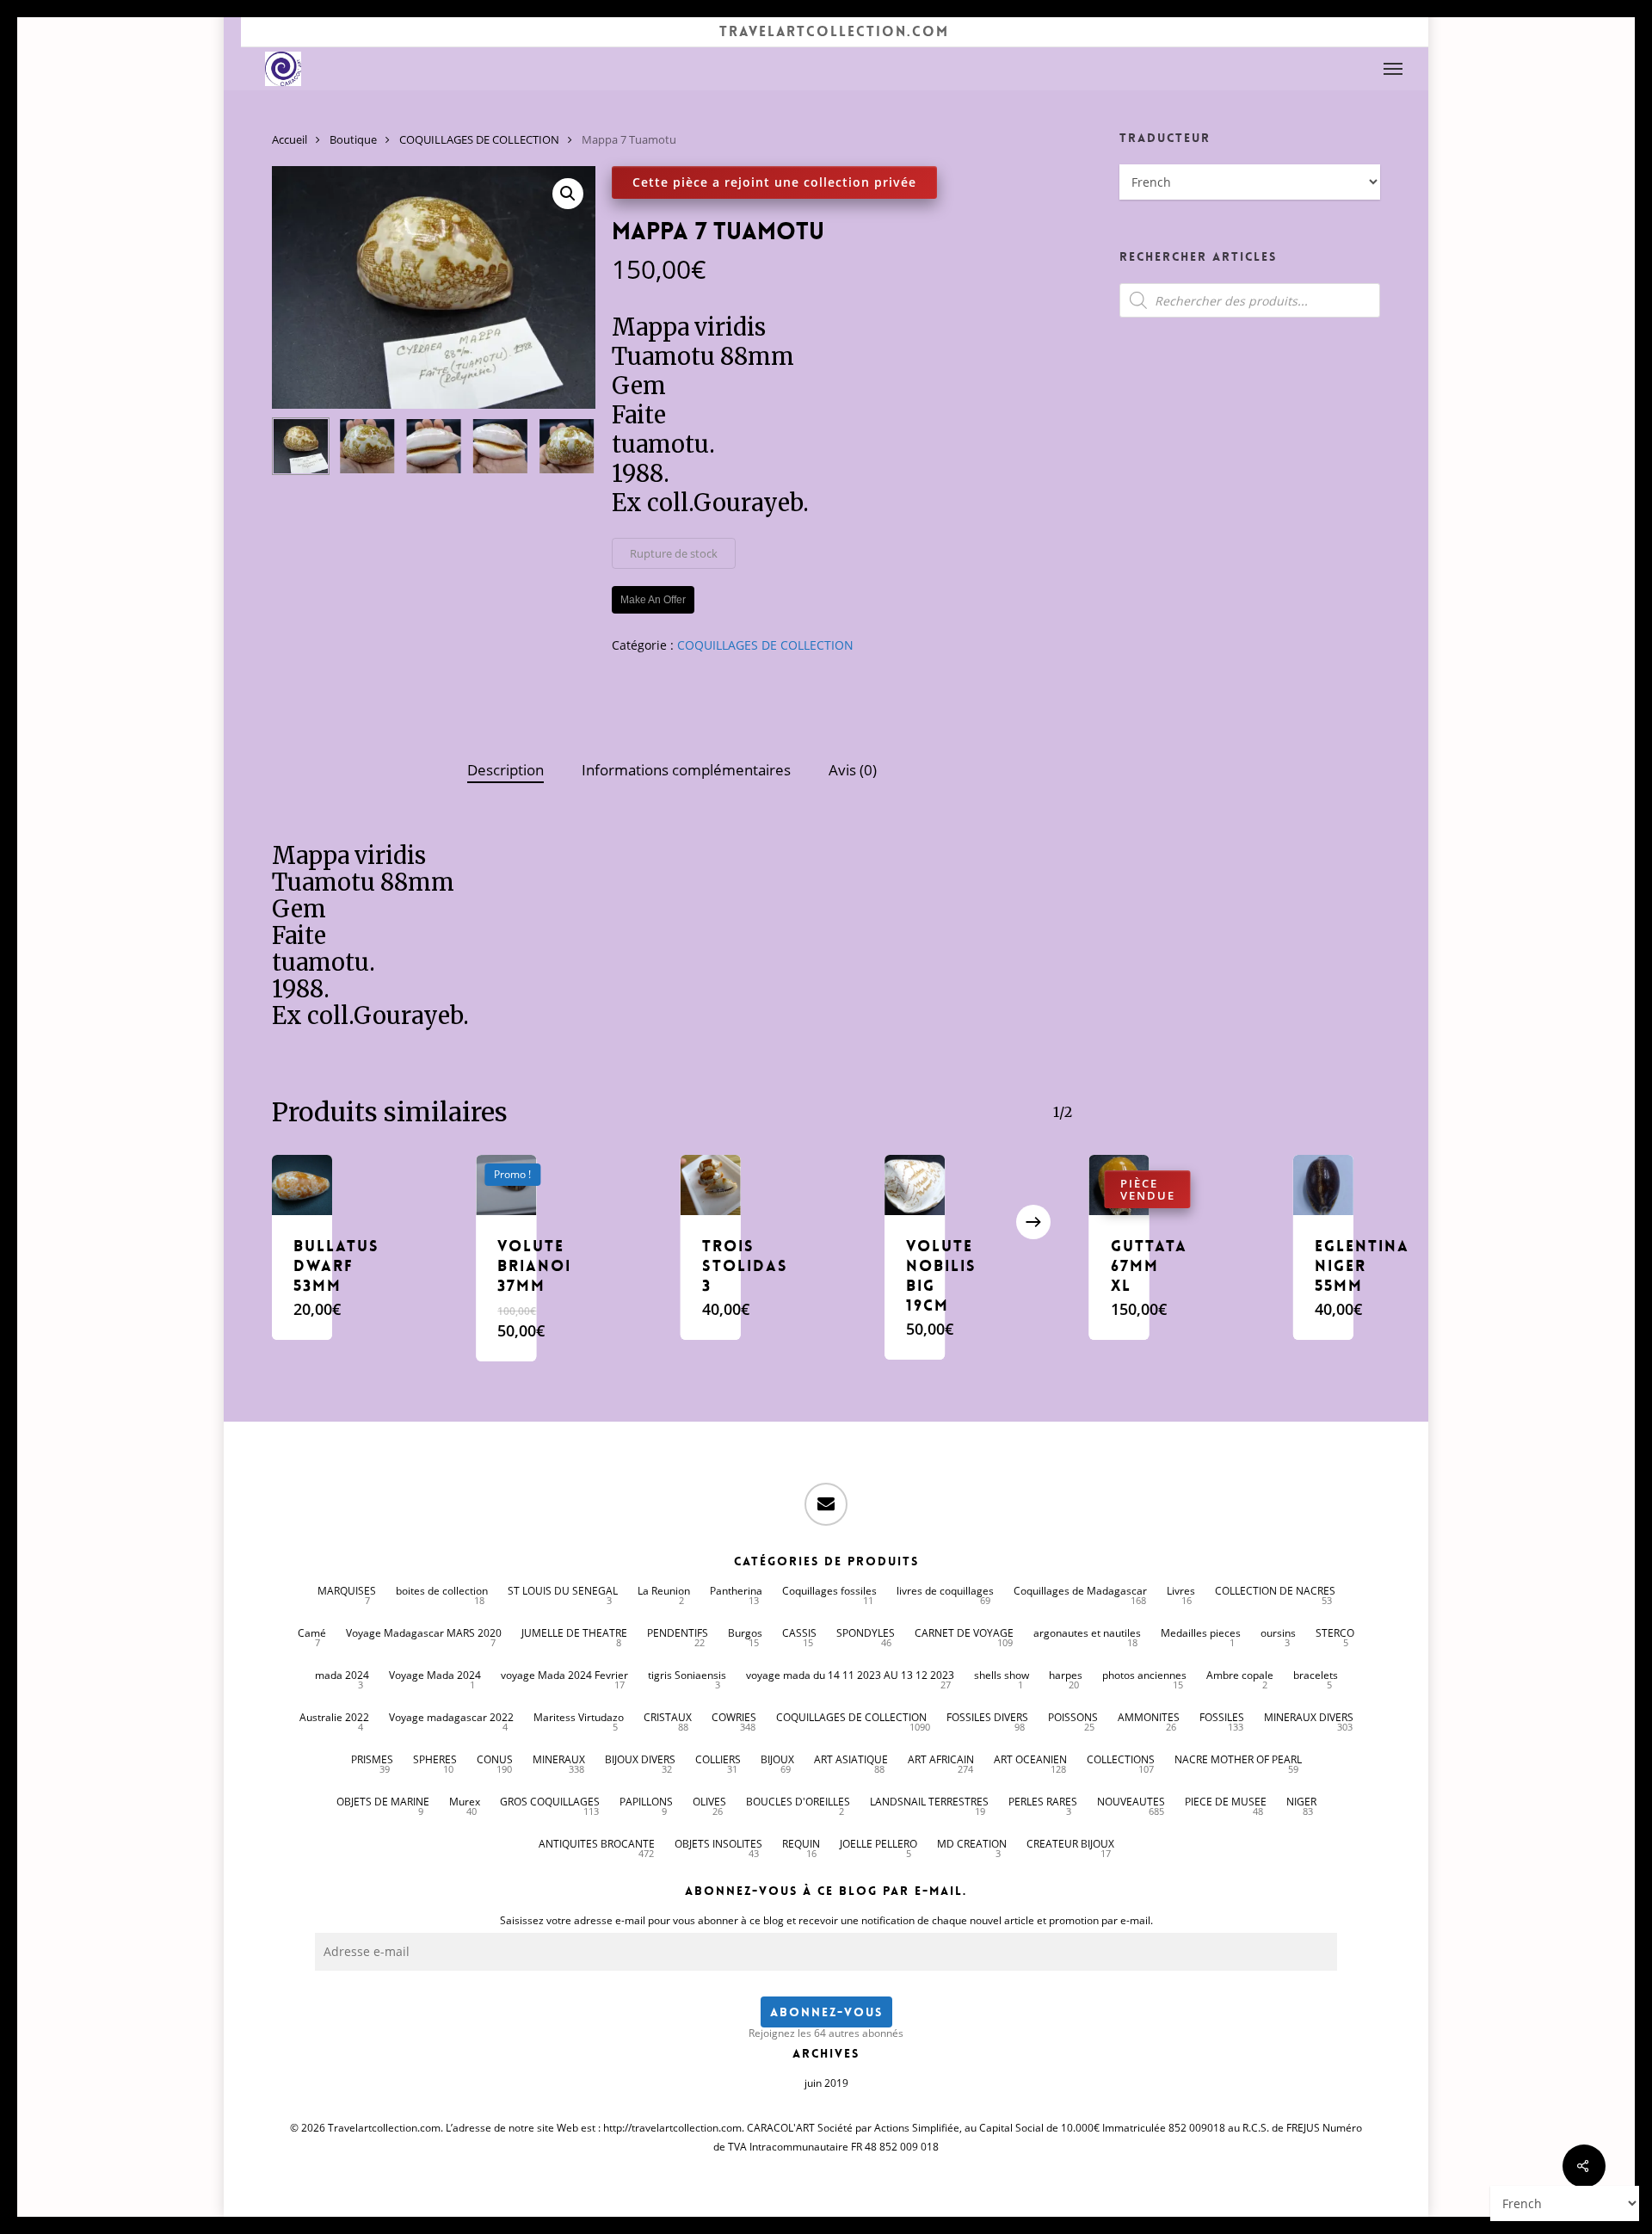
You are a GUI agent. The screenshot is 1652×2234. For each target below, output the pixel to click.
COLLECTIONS (1121, 1759)
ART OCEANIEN (1030, 1759)
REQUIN (801, 1844)
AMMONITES (1149, 1717)
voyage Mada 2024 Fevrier (564, 1675)
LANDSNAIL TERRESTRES (929, 1802)
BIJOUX (777, 1759)
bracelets (1316, 1675)
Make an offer (653, 600)
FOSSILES (1222, 1717)
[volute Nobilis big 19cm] (915, 1185)
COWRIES (734, 1717)
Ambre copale (1240, 1675)
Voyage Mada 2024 (435, 1675)
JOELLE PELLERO (878, 1844)
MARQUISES (347, 1591)
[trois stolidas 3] (711, 1185)
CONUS (495, 1759)
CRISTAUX (668, 1717)
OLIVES (709, 1802)
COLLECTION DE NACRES (1275, 1591)
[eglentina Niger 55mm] (1323, 1185)
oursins (1278, 1633)
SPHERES (435, 1759)
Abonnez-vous (826, 2012)
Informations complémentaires (686, 770)
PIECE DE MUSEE (1226, 1802)
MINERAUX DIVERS (1309, 1717)
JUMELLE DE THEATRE (574, 1633)
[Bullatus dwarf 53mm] (302, 1185)
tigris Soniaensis (687, 1675)
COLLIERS (718, 1759)
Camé (312, 1633)
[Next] (568, 447)
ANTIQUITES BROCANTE (597, 1844)
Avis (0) (853, 770)
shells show (1002, 1675)
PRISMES (372, 1759)
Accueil (290, 139)
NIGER (1301, 1802)
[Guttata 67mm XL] (1119, 1185)
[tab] (505, 771)
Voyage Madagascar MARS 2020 (424, 1633)
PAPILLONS (646, 1802)
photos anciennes (1144, 1675)
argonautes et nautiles (1087, 1633)
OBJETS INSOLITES (718, 1844)
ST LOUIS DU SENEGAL (563, 1591)
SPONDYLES (866, 1633)
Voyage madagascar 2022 (451, 1717)
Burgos (745, 1633)
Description (505, 770)
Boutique (353, 139)
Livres (1181, 1591)
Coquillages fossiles (829, 1591)
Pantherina (736, 1591)
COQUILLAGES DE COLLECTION (479, 139)
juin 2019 (826, 2083)
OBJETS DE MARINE (383, 1802)
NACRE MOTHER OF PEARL (1238, 1759)
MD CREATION (972, 1844)
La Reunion (664, 1591)
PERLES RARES (1043, 1802)
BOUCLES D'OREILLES (798, 1802)
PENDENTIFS (678, 1633)
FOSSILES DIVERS (987, 1717)
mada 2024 (342, 1675)
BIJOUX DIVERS (640, 1759)
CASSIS (799, 1633)
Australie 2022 (334, 1717)
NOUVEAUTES (1131, 1802)
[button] (1394, 69)
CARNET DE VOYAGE (964, 1633)
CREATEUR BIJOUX (1070, 1844)
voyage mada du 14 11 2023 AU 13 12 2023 (850, 1675)
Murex (465, 1802)
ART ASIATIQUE (851, 1759)
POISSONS (1073, 1717)
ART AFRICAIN (941, 1759)
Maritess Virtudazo (579, 1717)
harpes (1066, 1675)
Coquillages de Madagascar (1080, 1591)
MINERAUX (559, 1759)
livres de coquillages (945, 1591)
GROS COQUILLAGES (550, 1802)
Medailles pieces (1201, 1633)
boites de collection (442, 1591)
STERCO (1335, 1633)
